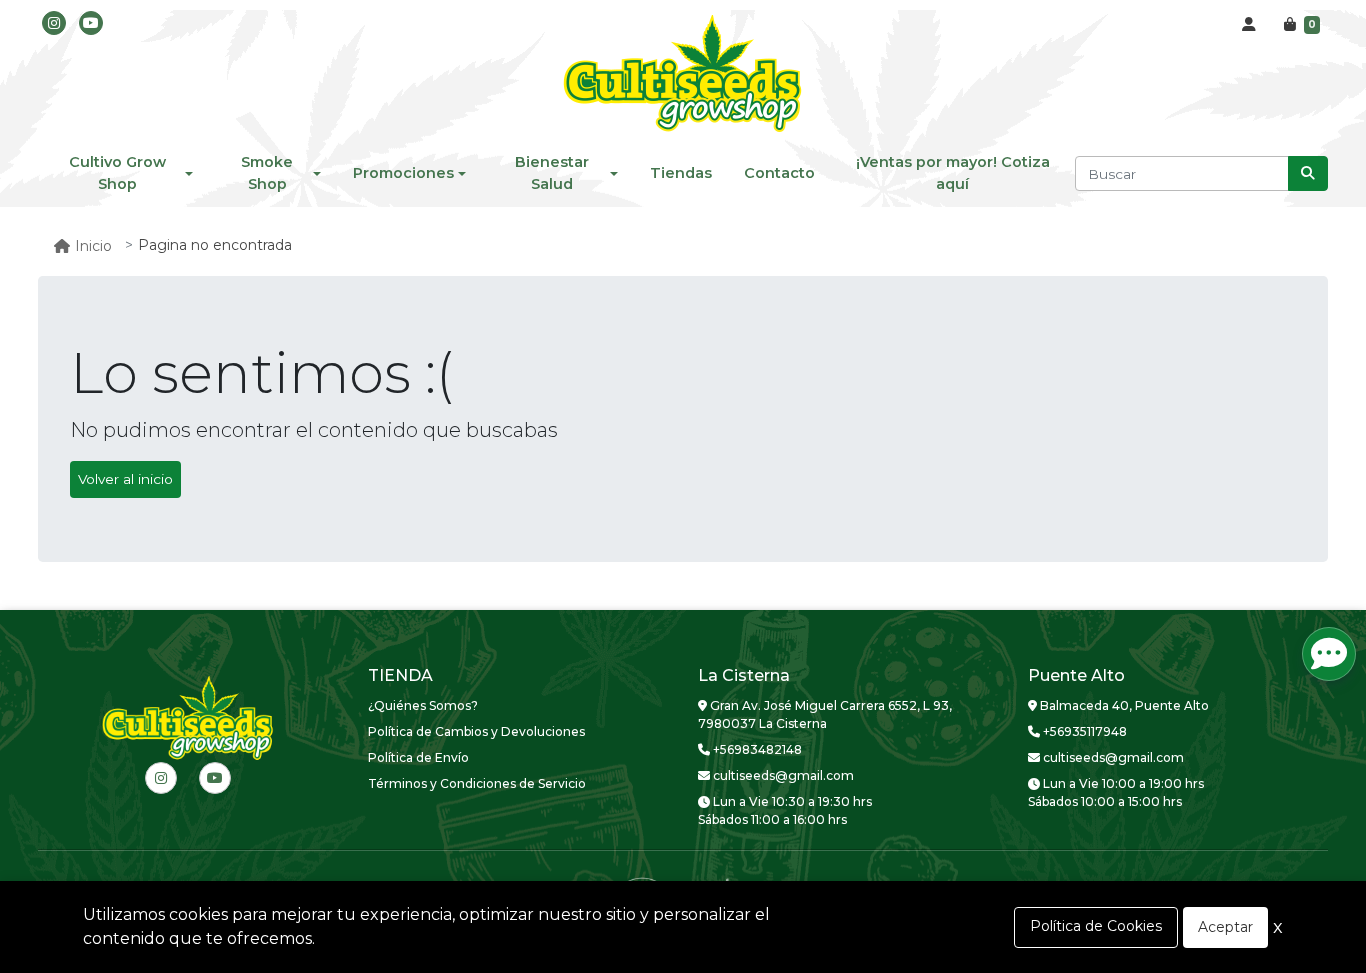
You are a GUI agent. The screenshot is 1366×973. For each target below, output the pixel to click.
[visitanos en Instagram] (54, 23)
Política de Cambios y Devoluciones (476, 731)
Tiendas (681, 173)
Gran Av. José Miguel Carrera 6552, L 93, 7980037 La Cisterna (825, 714)
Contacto (779, 173)
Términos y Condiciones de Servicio (477, 783)
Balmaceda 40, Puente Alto (1123, 705)
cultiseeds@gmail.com (782, 775)
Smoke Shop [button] (267, 173)
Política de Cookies (1096, 926)
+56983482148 (756, 749)
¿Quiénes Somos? (423, 705)
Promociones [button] (403, 173)
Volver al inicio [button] (125, 479)
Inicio (93, 246)
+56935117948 (1083, 731)
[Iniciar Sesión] (1249, 25)
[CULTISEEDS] (683, 75)
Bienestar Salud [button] (552, 173)
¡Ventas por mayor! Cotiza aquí (953, 173)
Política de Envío (418, 757)
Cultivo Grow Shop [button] (117, 173)
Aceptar (1225, 927)
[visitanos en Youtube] (91, 23)
